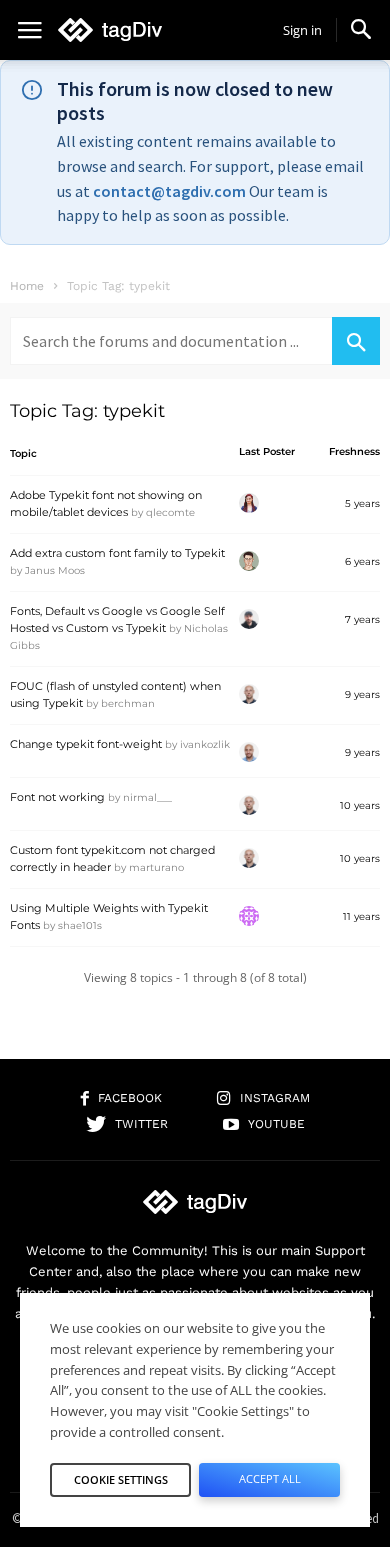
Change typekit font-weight (86, 744)
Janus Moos (55, 570)
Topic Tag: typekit (87, 411)
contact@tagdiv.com (169, 191)
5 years (362, 503)
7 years (362, 619)
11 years (361, 916)
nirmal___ (147, 797)
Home (27, 286)
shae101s (80, 925)
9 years (362, 694)
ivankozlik (205, 744)
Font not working (57, 797)
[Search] (356, 341)
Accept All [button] (270, 1478)
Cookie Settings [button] (121, 1479)
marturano (156, 867)
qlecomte (170, 512)
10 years (360, 805)
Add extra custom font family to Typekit (117, 553)
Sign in (302, 30)
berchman (128, 703)
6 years (362, 561)
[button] (361, 29)
